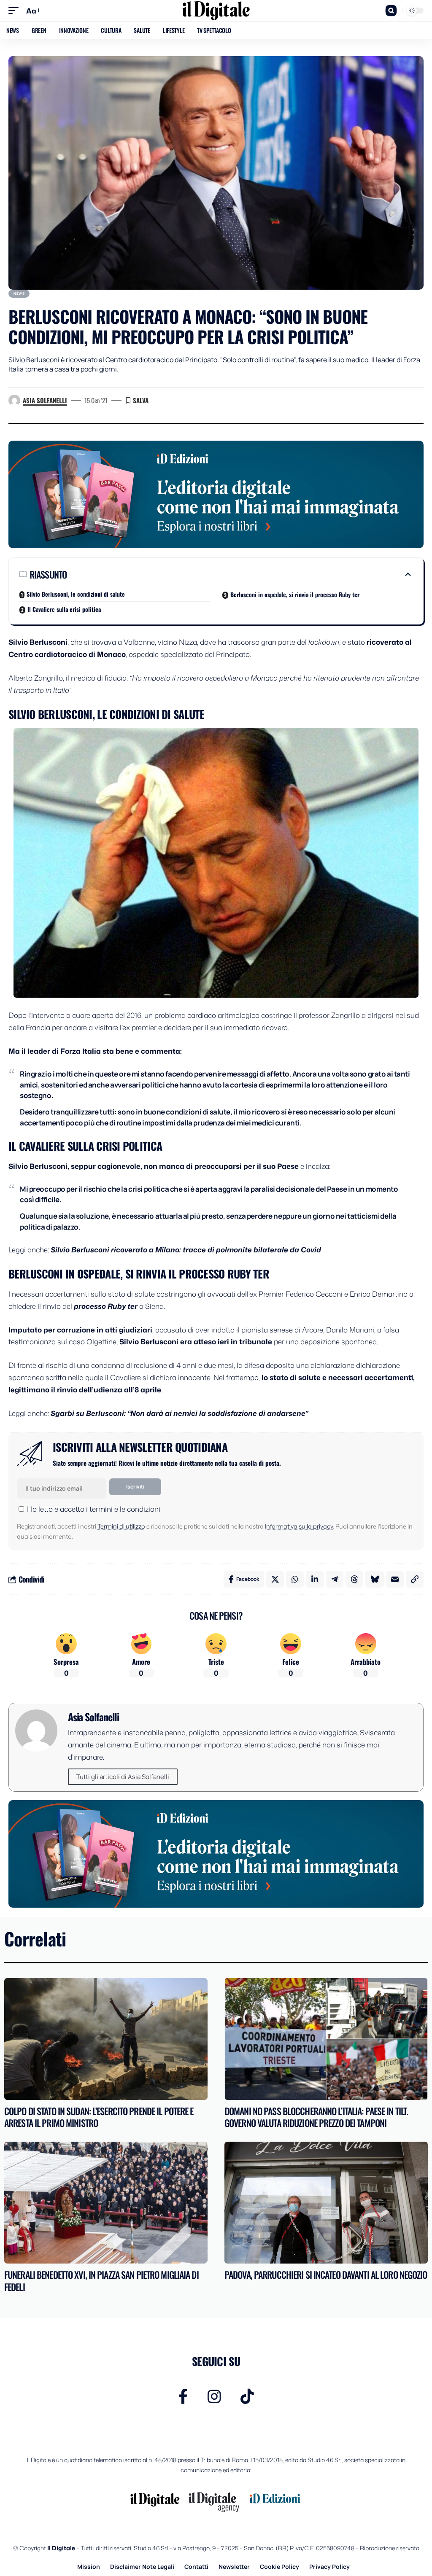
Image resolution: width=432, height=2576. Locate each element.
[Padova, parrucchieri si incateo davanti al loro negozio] (326, 2203)
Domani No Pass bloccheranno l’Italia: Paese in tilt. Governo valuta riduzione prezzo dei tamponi (316, 2117)
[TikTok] (247, 2397)
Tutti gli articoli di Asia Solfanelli (123, 1777)
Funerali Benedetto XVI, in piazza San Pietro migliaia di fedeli (101, 2281)
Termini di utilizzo (121, 1526)
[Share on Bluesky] (375, 1579)
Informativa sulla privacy (299, 1526)
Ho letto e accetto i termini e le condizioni (94, 1509)
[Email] (395, 1579)
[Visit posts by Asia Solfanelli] (14, 401)
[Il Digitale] (216, 11)
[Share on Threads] (354, 1579)
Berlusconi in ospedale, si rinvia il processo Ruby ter (295, 594)
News (19, 293)
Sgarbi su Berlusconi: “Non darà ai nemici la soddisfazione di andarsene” (179, 1413)
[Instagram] (214, 2397)
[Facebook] (183, 2397)
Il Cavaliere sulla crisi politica (64, 609)
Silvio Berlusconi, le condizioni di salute (76, 594)
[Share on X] (275, 1579)
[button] (16, 11)
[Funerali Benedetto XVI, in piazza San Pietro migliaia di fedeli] (106, 2203)
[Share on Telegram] (335, 1579)
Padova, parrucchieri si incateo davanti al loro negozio (326, 2275)
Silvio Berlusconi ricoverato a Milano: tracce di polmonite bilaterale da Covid (186, 1249)
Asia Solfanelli (45, 400)
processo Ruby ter (106, 1306)
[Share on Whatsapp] (295, 1579)
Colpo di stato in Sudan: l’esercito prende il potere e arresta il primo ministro (99, 2117)
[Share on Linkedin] (315, 1579)
